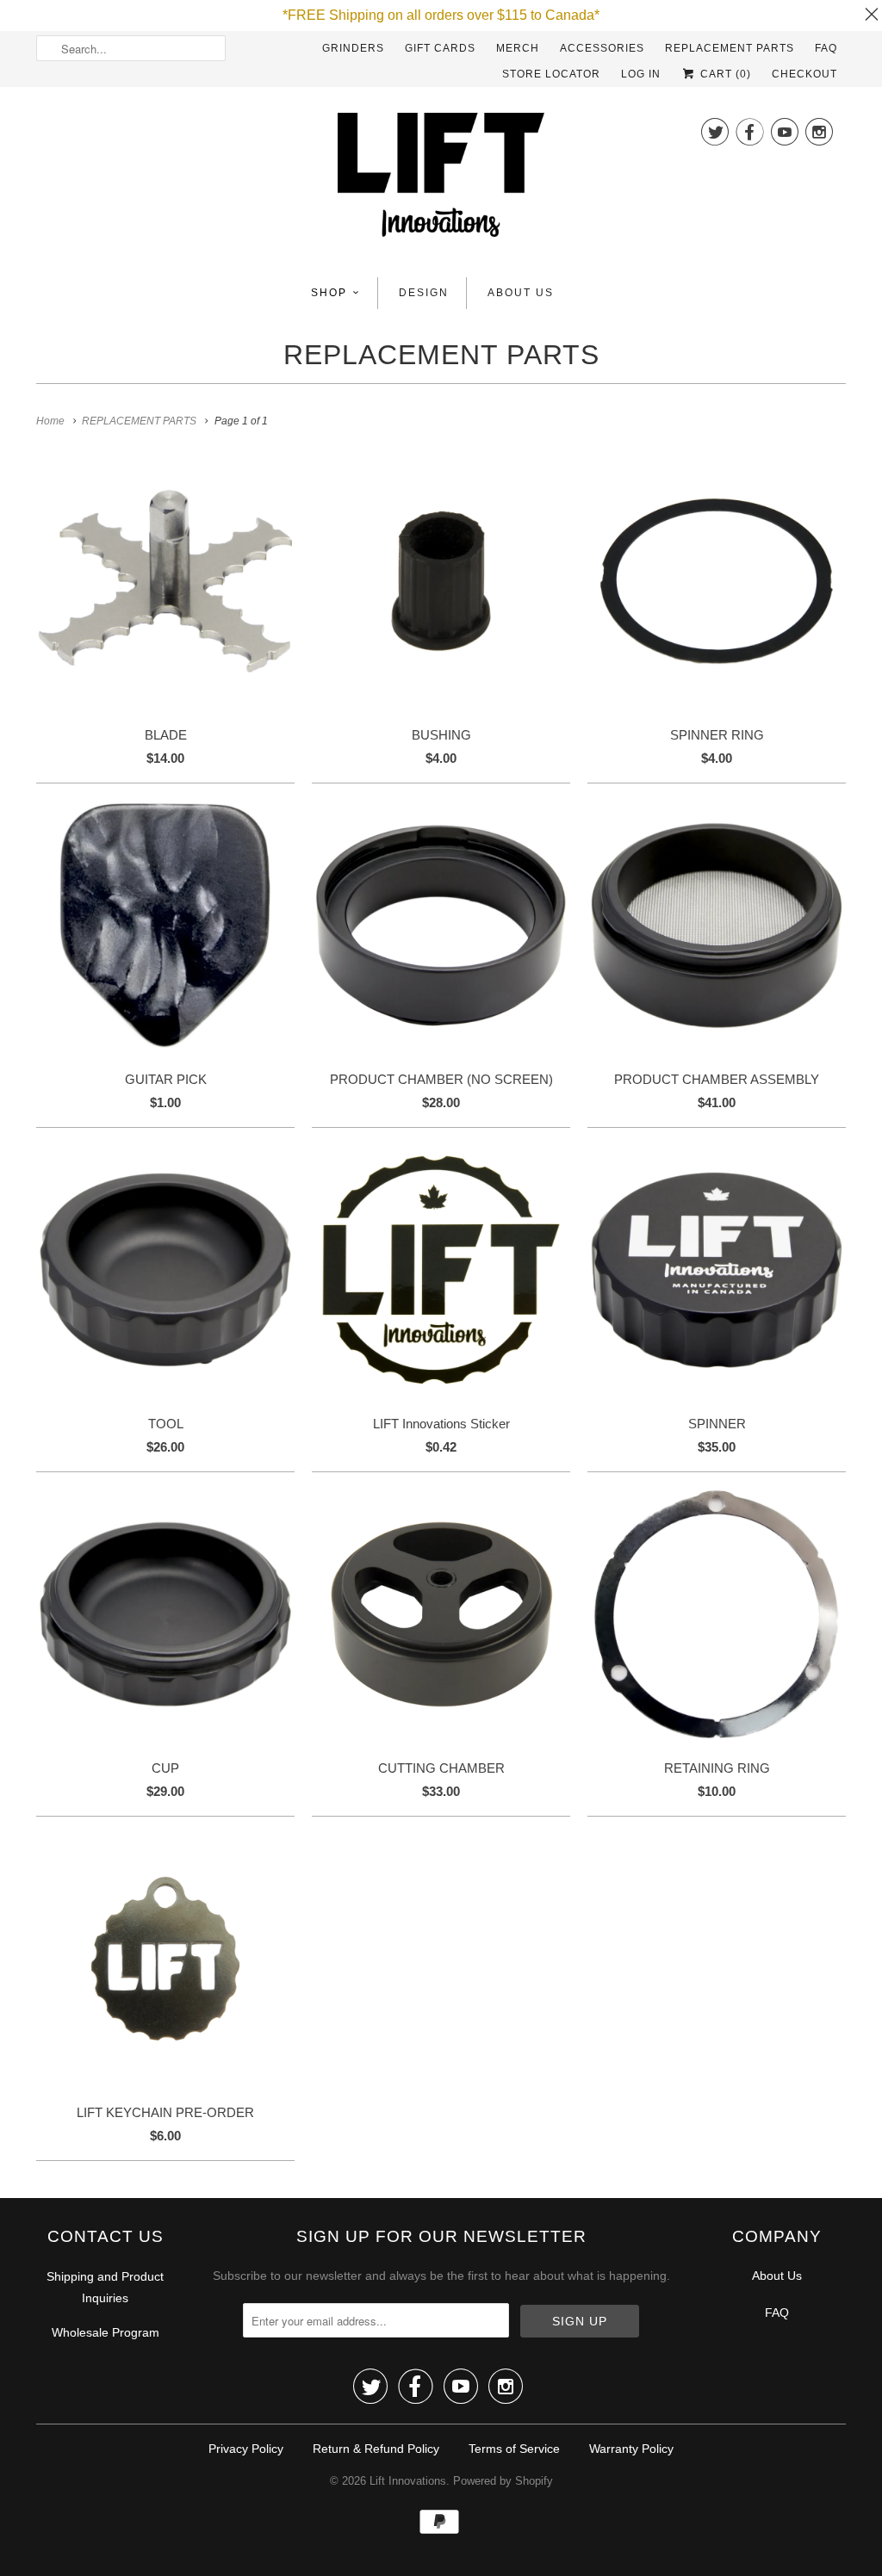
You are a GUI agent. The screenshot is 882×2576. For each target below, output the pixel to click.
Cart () (724, 74)
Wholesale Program (106, 2332)
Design (424, 293)
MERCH (518, 48)
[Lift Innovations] (441, 180)
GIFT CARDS (440, 48)
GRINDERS (353, 48)
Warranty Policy (631, 2449)
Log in (641, 74)
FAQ (826, 48)
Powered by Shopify (503, 2481)
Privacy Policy (246, 2449)
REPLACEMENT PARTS (730, 48)
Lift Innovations (408, 2481)
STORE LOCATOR (551, 74)
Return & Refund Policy (376, 2449)
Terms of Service (514, 2449)
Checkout (804, 74)
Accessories (602, 48)
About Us (521, 293)
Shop (329, 293)
